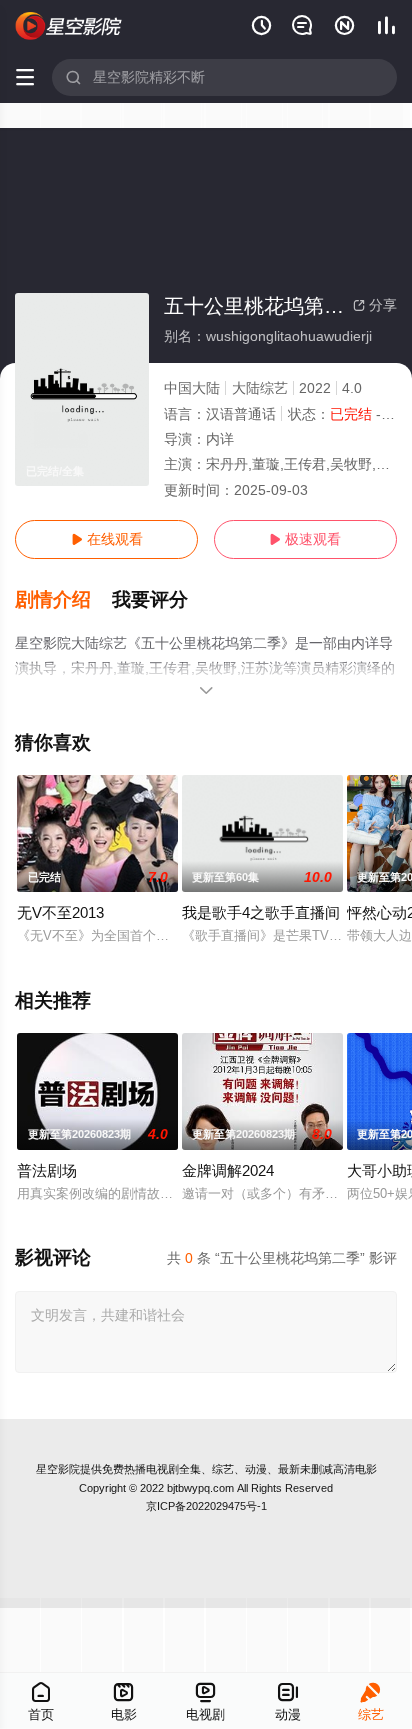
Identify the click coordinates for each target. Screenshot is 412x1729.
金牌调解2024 (228, 1170)
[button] (63, 600)
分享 (375, 305)
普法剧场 (47, 1170)
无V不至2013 (60, 912)
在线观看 (107, 539)
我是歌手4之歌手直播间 (261, 912)
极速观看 (305, 539)
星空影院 (58, 1469)
